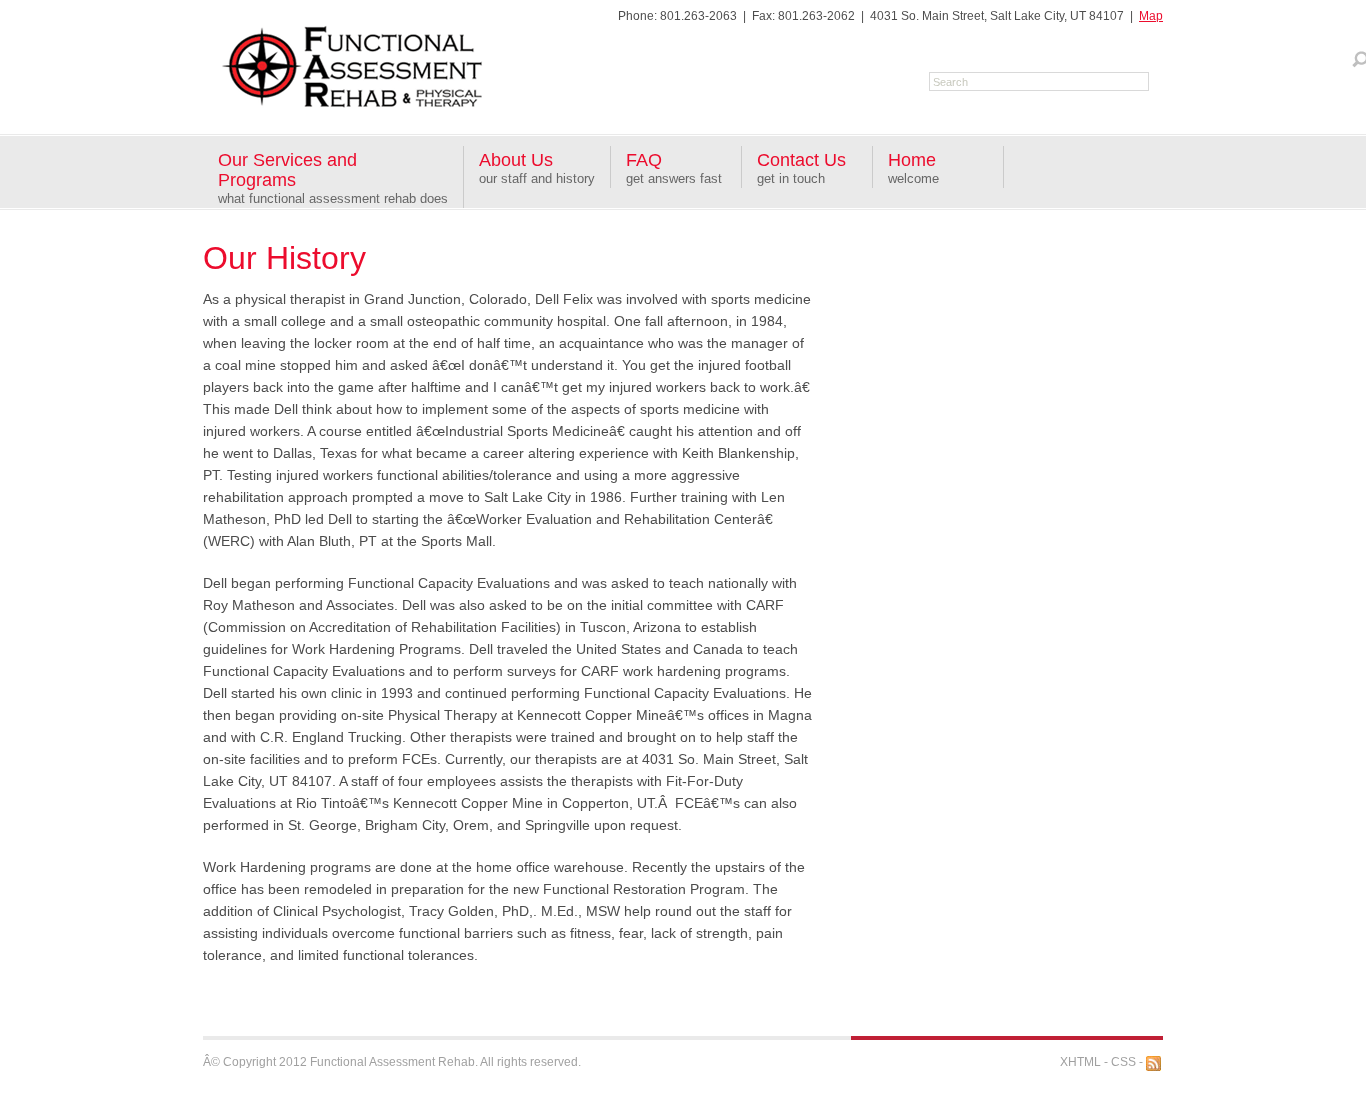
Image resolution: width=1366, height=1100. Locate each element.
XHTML (1080, 1062)
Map (1151, 16)
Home (912, 160)
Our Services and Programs (287, 170)
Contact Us (801, 160)
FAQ (644, 160)
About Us (516, 160)
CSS (1123, 1062)
